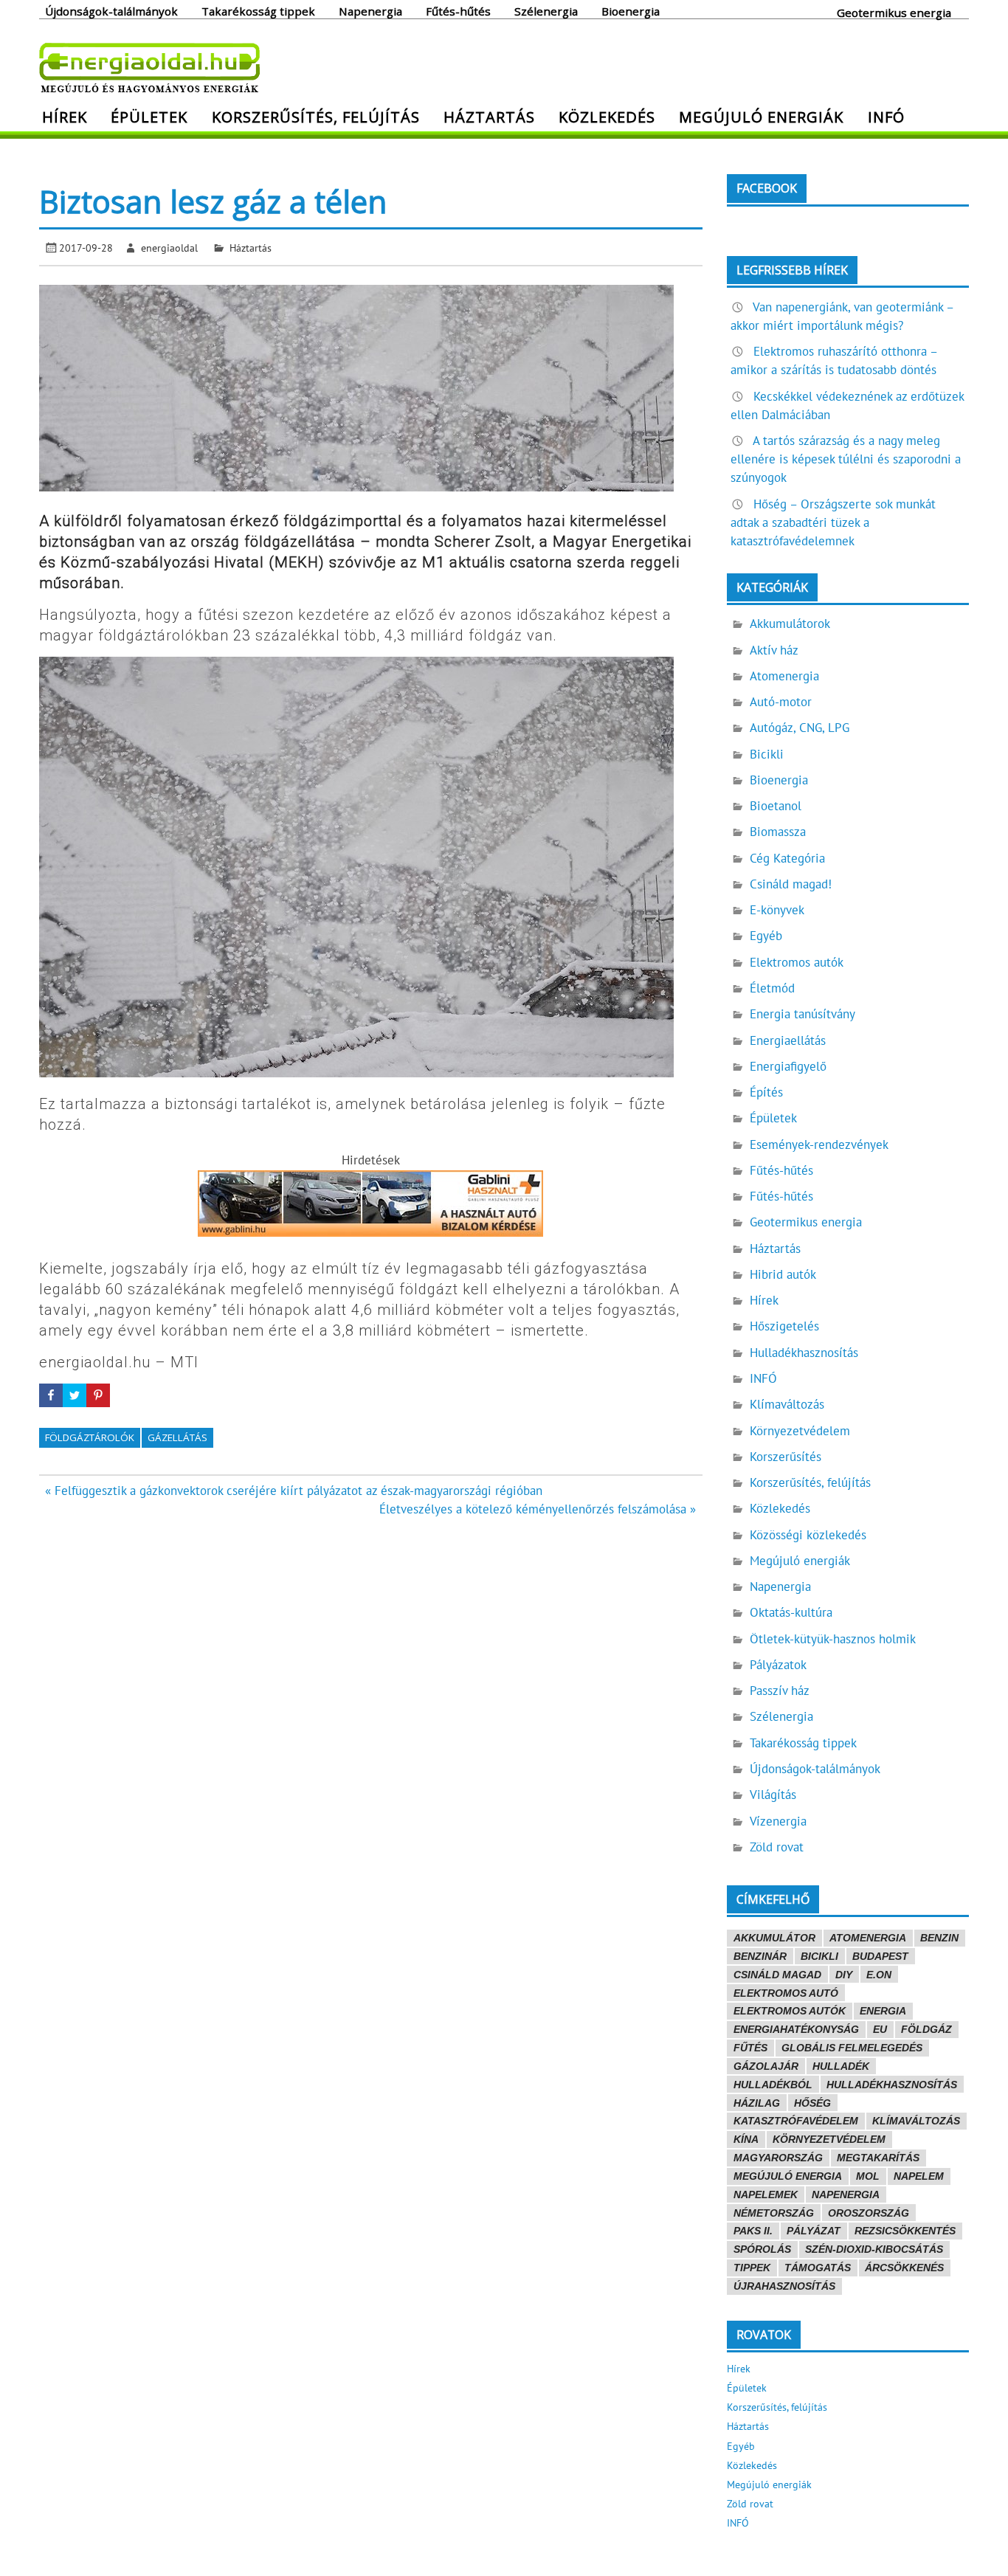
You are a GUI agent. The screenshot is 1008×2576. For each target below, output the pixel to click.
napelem (919, 2176)
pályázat (814, 2231)
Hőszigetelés (784, 1326)
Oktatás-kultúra (791, 1612)
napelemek (766, 2195)
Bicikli (767, 754)
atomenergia (868, 1938)
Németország (774, 2213)
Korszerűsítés (786, 1457)
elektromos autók (790, 2011)
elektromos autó (786, 1993)
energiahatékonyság (796, 2029)
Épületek (149, 117)
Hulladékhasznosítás (804, 1353)
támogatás (818, 2268)
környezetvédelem (829, 2139)
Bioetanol (776, 806)
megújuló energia (788, 2176)
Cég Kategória (787, 858)
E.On (879, 1975)
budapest (880, 1956)
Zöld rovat (777, 1847)
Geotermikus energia (894, 12)
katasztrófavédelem (796, 2121)
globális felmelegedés (852, 2048)
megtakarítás (878, 2158)
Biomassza (778, 832)
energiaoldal (169, 248)
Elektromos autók (797, 962)
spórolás (762, 2249)
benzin (939, 1938)
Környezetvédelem (800, 1431)
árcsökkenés (904, 2268)
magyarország (778, 2158)
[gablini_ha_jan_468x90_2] (370, 1232)
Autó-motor (781, 702)
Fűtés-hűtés (458, 10)
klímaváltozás (916, 2121)
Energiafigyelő (788, 1066)
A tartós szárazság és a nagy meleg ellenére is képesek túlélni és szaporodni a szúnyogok (846, 459)
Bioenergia (631, 10)
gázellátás (177, 1437)
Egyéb (766, 936)
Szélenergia (546, 10)
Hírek (65, 117)
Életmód (772, 988)
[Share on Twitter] (75, 1395)
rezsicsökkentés (905, 2231)
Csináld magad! (791, 884)
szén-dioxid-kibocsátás (874, 2249)
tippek (752, 2268)
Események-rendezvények (819, 1144)
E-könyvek (777, 910)
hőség (812, 2103)
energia (883, 2011)
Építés (766, 1092)
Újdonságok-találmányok (111, 10)
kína (746, 2139)
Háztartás (489, 117)
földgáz (926, 2029)
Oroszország (869, 2213)
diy (844, 1975)
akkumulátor (774, 1938)
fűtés (750, 2048)
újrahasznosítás (784, 2286)
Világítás (773, 1795)
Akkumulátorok (790, 624)
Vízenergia (778, 1821)
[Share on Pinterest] (98, 1395)
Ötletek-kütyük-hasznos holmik (833, 1639)
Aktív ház (774, 650)
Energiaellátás (788, 1040)
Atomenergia (784, 676)
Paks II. (753, 2231)
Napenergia (370, 10)
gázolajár (766, 2066)
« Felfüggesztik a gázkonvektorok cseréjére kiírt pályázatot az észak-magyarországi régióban (294, 1491)
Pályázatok (778, 1665)
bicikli (819, 1956)
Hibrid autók (783, 1274)
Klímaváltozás (787, 1404)
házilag (757, 2103)
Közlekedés (607, 117)
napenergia (846, 2195)
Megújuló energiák (761, 117)
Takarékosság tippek (258, 10)
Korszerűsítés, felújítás (316, 117)
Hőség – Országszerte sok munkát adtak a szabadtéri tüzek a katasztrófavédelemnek (833, 522)
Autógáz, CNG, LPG (800, 728)
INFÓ (886, 117)
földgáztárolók (90, 1437)
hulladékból (773, 2085)
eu (880, 2029)
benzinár (760, 1956)
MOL (868, 2176)
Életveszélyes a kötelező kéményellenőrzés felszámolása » (538, 1509)
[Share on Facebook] (51, 1395)
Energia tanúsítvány (802, 1014)
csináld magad (777, 1975)
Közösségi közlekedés (808, 1535)
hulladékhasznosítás (892, 2085)
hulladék (841, 2066)
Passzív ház (780, 1691)
